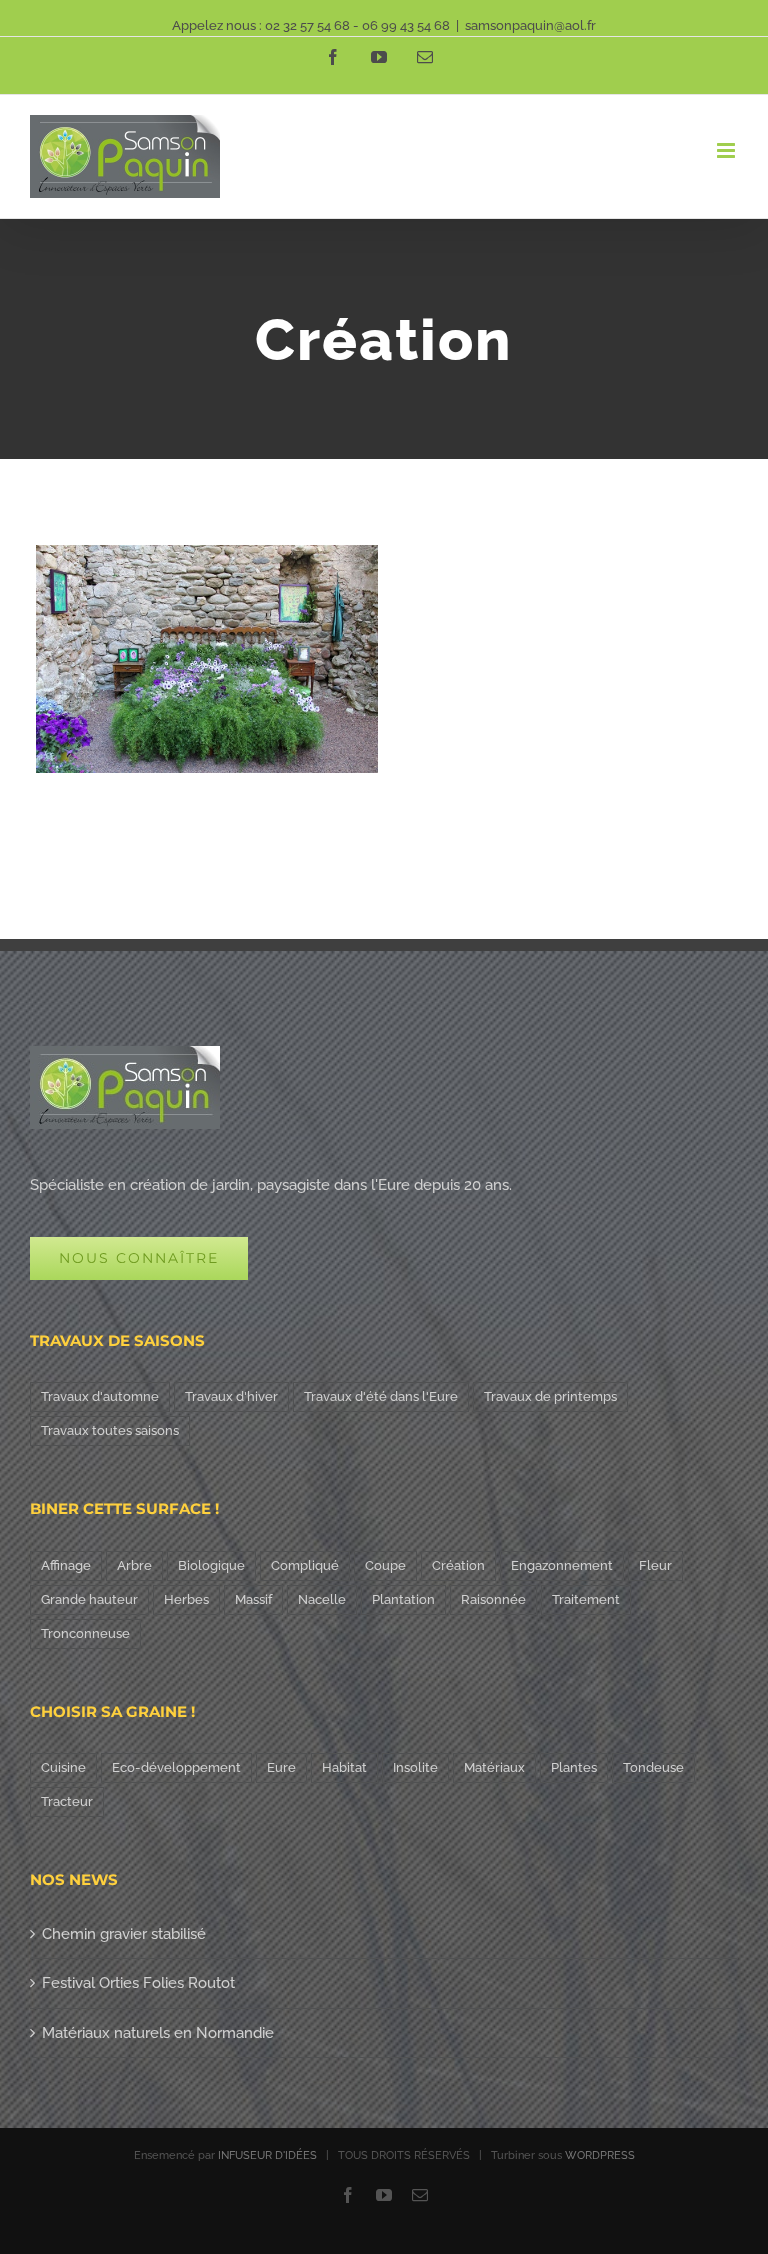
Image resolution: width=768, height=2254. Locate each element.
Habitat (344, 1767)
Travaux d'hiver (231, 1396)
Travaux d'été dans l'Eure (381, 1396)
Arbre (134, 1565)
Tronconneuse (85, 1633)
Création (458, 1565)
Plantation (403, 1599)
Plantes (574, 1767)
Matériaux (494, 1767)
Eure (281, 1767)
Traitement (586, 1599)
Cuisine (63, 1767)
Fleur (655, 1565)
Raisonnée (493, 1599)
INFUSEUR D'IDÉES (267, 2155)
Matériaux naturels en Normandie (158, 2033)
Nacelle (322, 1599)
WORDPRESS (600, 2155)
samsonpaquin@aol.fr (530, 25)
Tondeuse (653, 1767)
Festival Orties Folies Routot (138, 1983)
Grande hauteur (89, 1599)
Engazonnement (562, 1565)
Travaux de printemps (550, 1396)
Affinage (66, 1565)
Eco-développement (176, 1767)
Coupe (385, 1565)
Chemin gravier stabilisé (124, 1934)
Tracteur (67, 1801)
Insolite (415, 1767)
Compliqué (305, 1565)
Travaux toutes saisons (110, 1430)
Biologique (211, 1565)
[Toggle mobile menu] (727, 150)
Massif (253, 1599)
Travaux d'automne (100, 1396)
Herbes (186, 1599)
